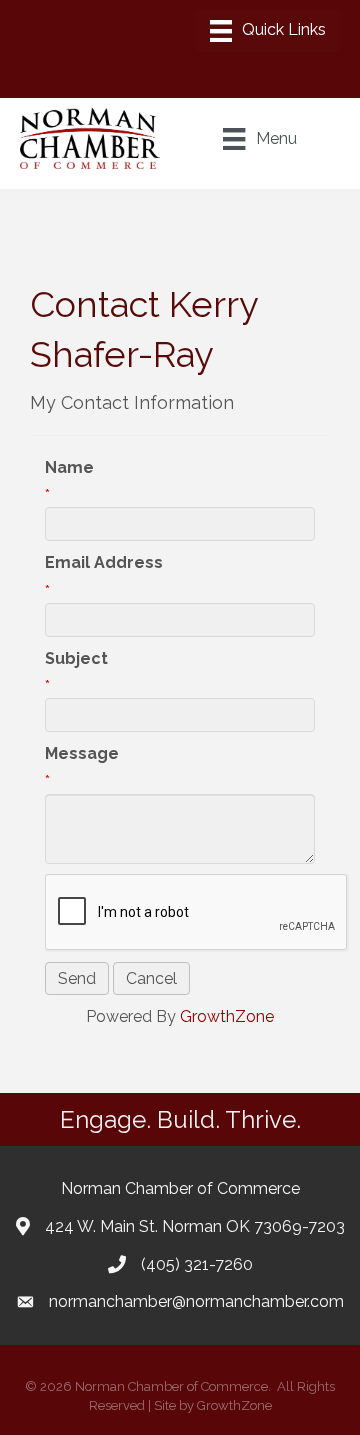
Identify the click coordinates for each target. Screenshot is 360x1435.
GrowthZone (227, 1016)
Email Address (104, 562)
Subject (76, 658)
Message (82, 753)
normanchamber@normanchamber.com (196, 1301)
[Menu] (268, 31)
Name (69, 467)
